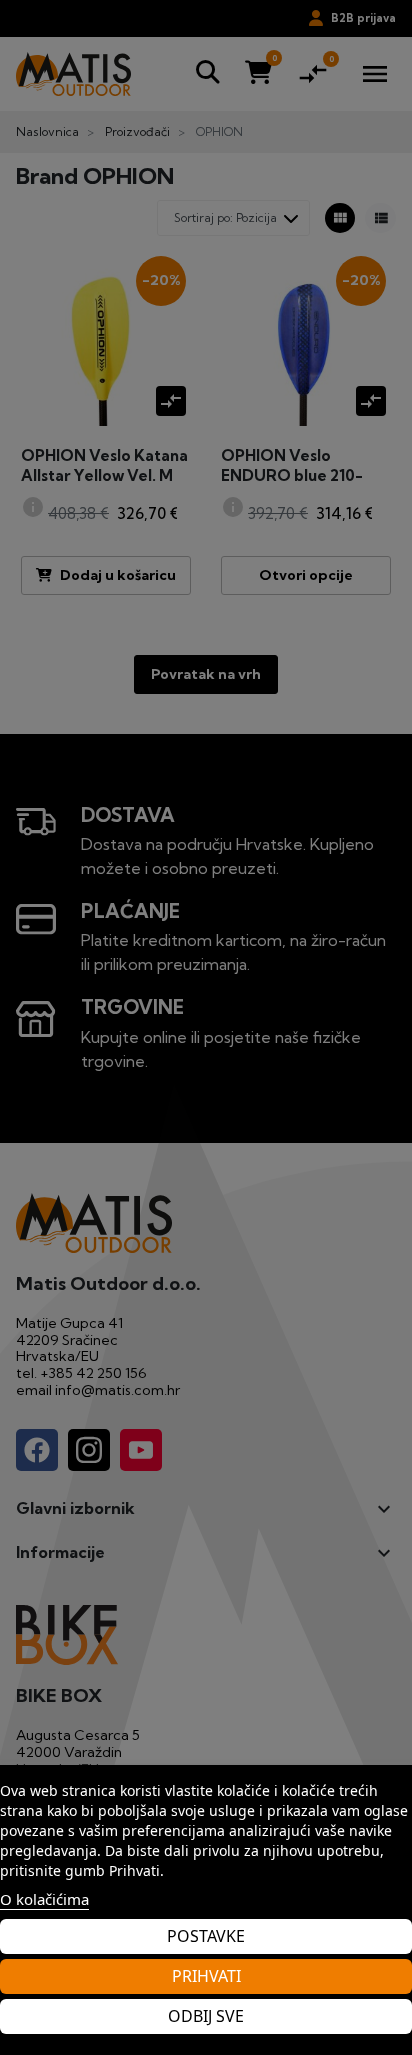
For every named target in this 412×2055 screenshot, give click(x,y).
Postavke (206, 1936)
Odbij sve (206, 2016)
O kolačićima (44, 1899)
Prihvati (206, 1976)
